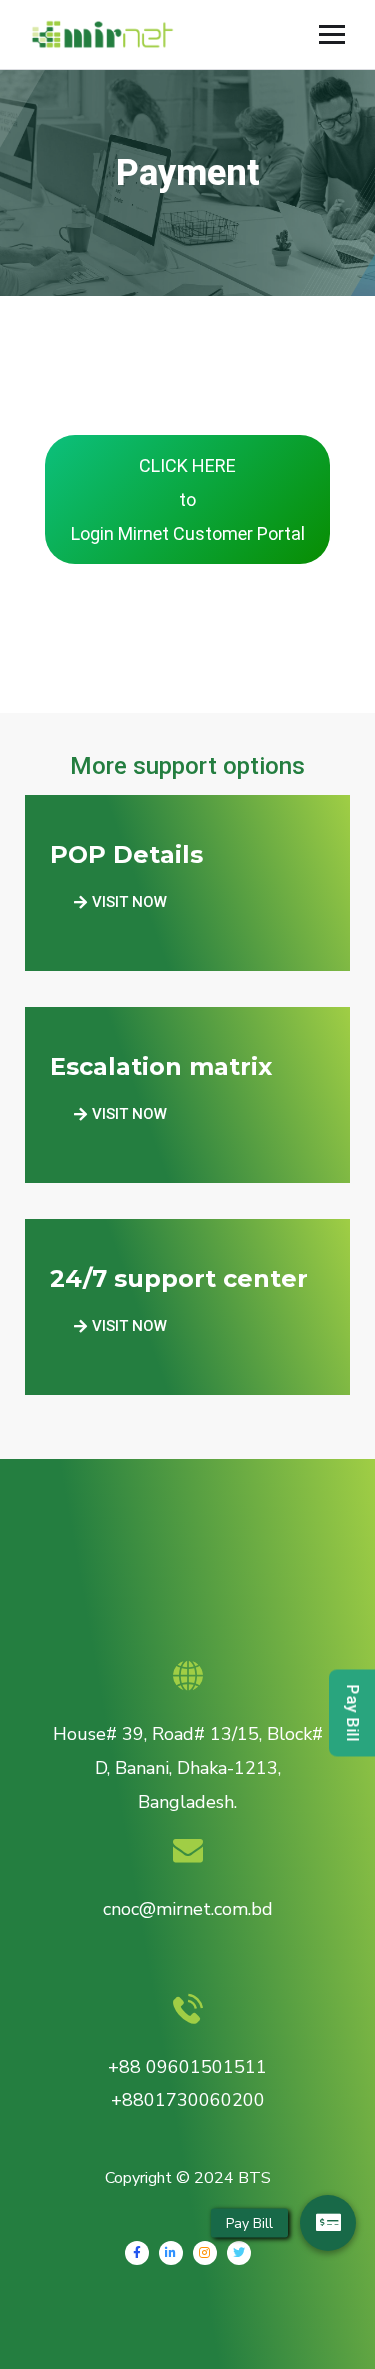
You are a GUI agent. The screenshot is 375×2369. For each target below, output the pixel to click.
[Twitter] (239, 2253)
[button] (120, 903)
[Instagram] (205, 2253)
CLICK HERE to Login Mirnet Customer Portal (188, 499)
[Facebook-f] (137, 2253)
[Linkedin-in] (171, 2253)
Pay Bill (352, 1713)
